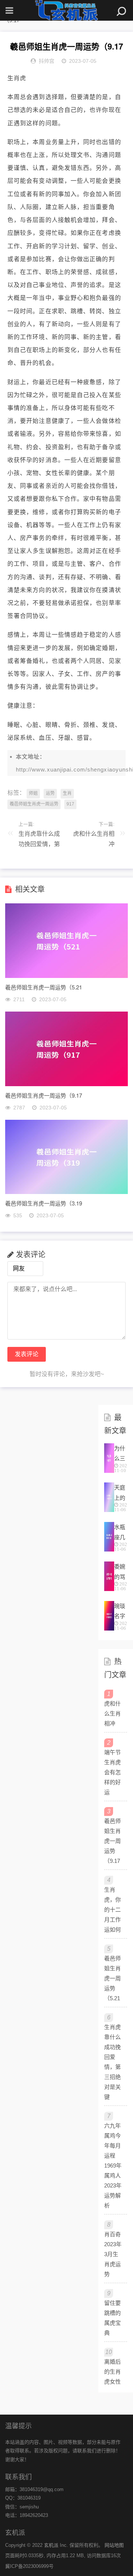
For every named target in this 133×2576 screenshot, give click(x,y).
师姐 (33, 793)
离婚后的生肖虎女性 (112, 2372)
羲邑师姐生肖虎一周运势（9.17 (44, 1095)
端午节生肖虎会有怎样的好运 (112, 1772)
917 (70, 804)
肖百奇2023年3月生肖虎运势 (113, 2254)
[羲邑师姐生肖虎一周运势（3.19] (66, 1192)
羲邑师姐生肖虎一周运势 (34, 804)
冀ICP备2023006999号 (29, 2566)
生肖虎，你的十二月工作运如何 (112, 1910)
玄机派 (51, 2545)
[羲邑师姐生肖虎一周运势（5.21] (66, 976)
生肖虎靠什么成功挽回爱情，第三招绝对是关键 (39, 841)
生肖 (67, 793)
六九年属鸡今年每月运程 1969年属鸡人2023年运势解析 (113, 2166)
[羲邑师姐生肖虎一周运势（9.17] (66, 1084)
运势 (50, 793)
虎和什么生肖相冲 (94, 839)
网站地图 (114, 2545)
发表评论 (27, 1354)
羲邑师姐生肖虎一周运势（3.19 (44, 1203)
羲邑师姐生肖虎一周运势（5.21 (44, 987)
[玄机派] (66, 10)
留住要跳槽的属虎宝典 (112, 2318)
